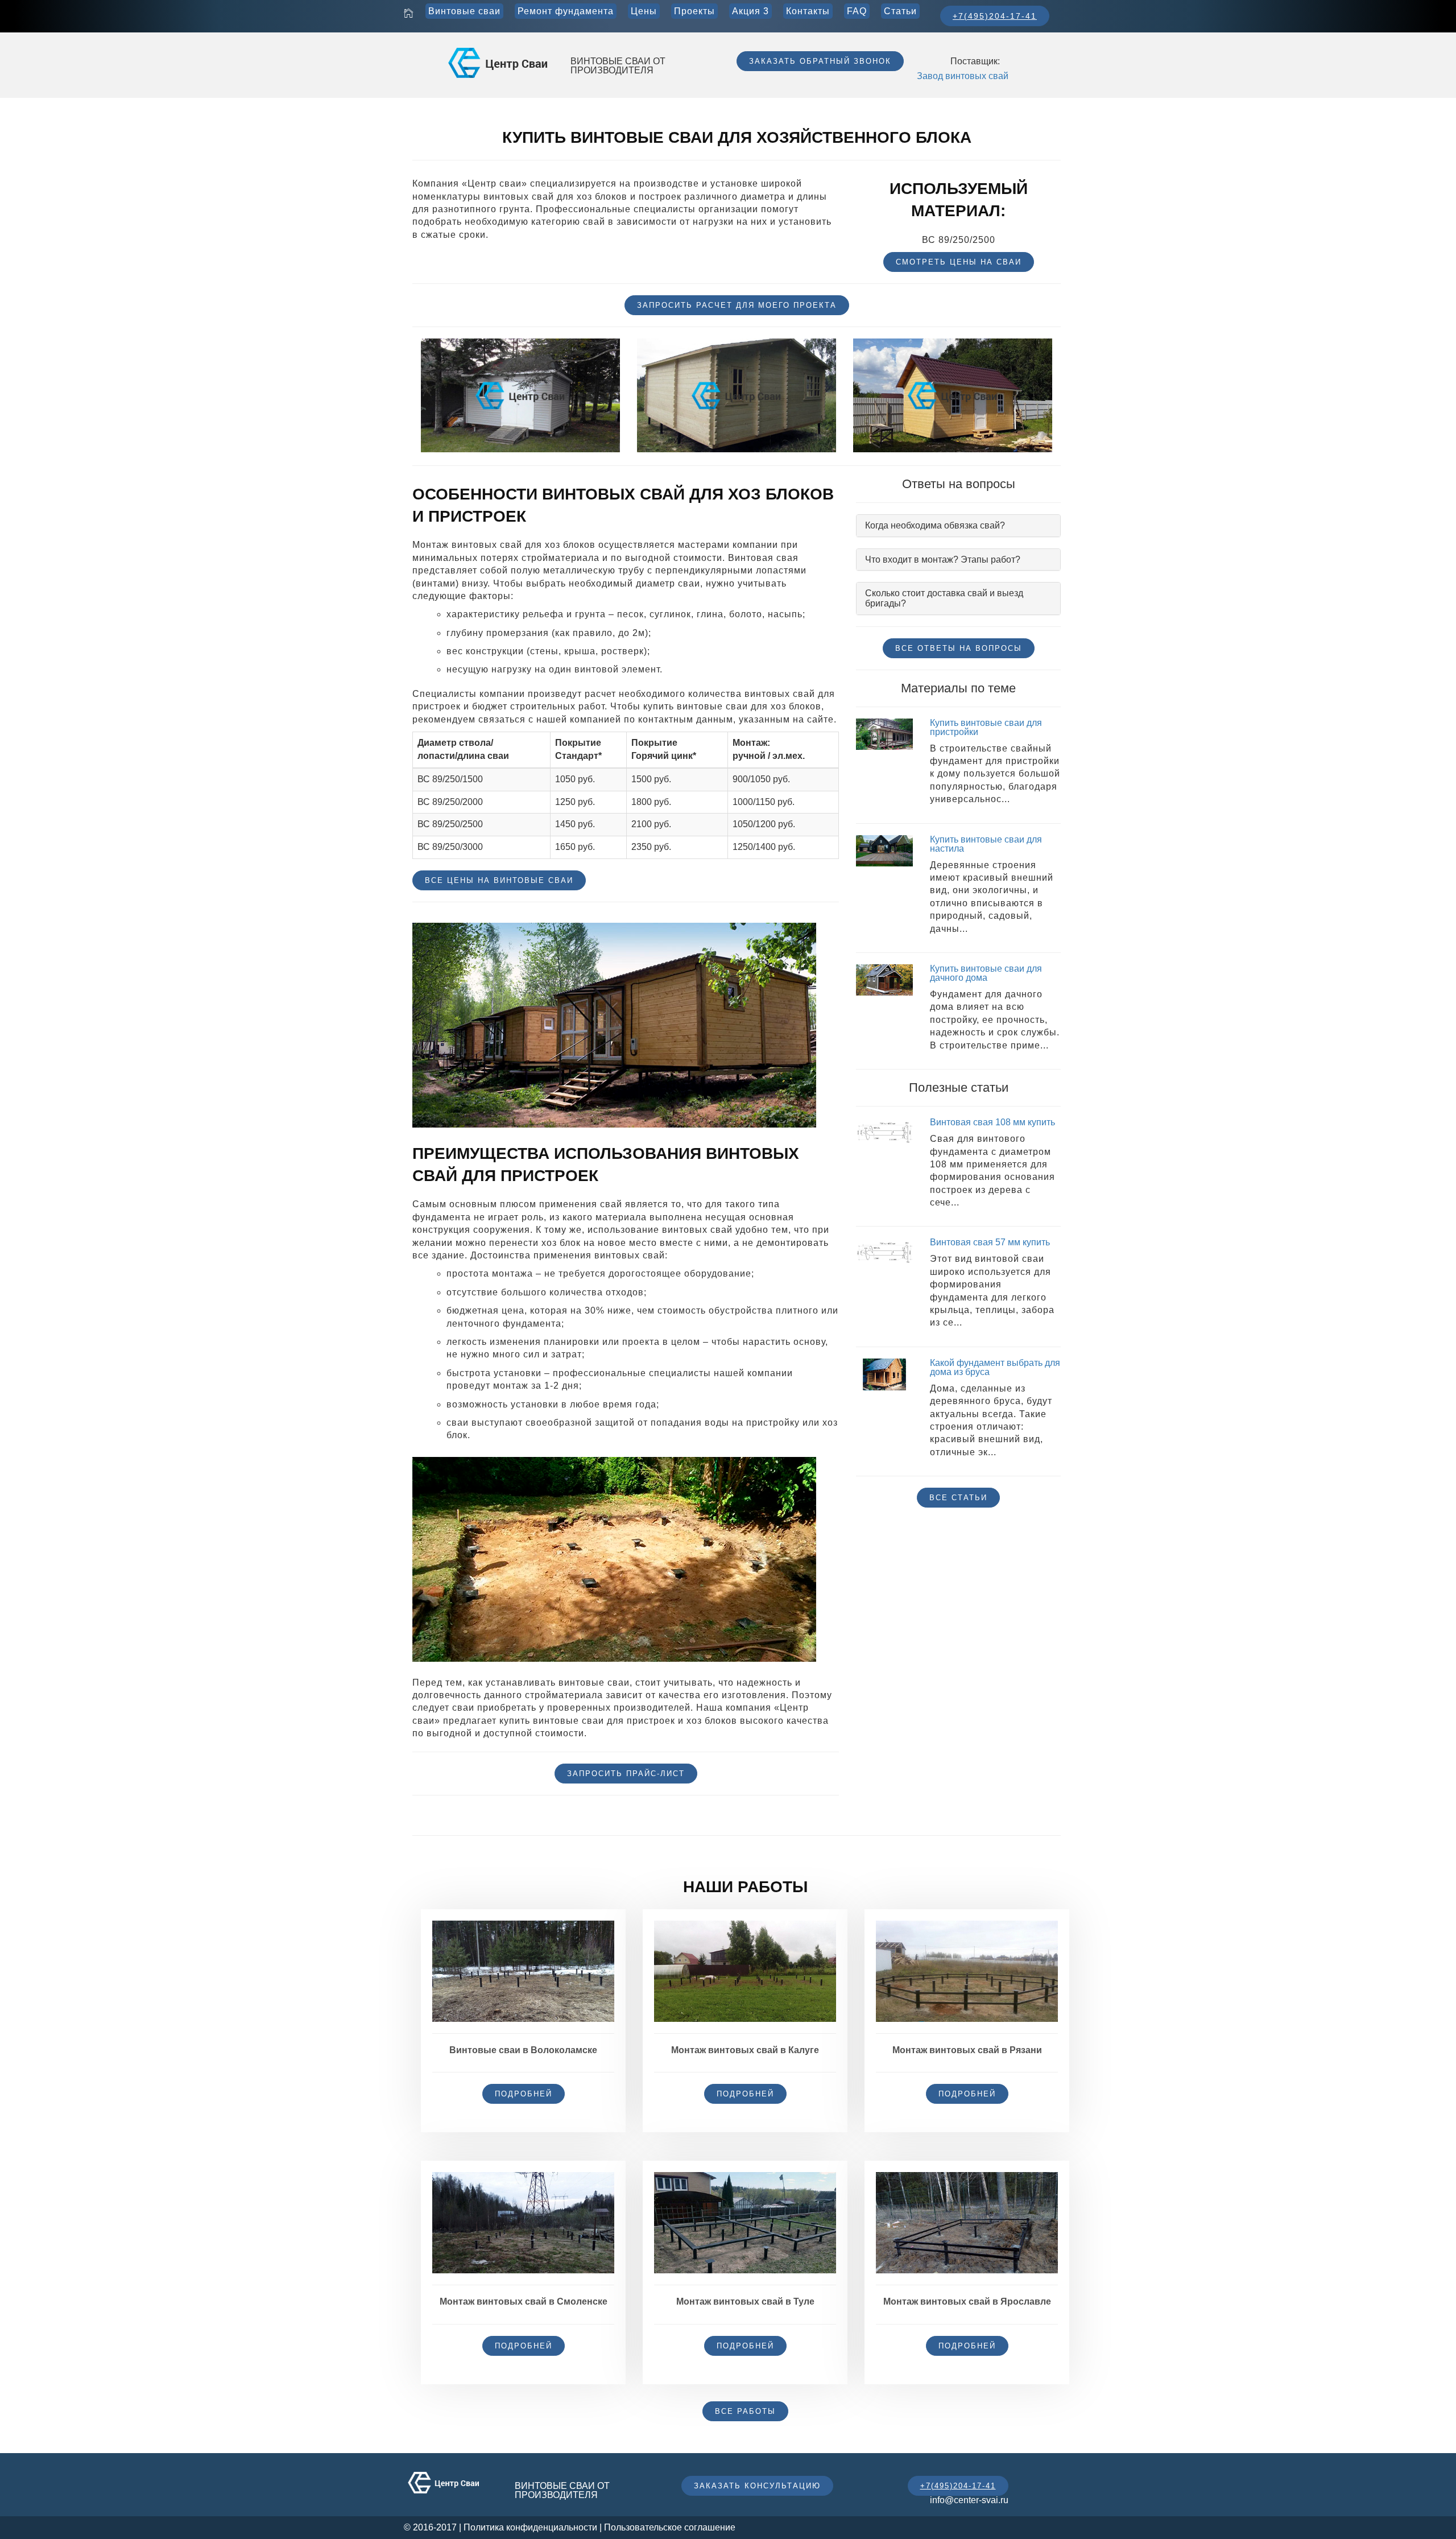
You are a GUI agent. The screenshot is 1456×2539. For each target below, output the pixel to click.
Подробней (524, 2094)
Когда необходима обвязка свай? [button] (935, 525)
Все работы (745, 2411)
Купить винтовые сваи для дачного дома (986, 973)
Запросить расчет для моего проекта (737, 305)
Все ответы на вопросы (959, 648)
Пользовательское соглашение (670, 2527)
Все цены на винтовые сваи (499, 880)
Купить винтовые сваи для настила (986, 844)
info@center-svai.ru (969, 2500)
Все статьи (958, 1498)
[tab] (958, 526)
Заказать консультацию (757, 2486)
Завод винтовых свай (963, 76)
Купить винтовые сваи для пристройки (986, 727)
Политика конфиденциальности (530, 2527)
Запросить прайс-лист (626, 1774)
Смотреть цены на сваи (959, 262)
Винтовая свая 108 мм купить (992, 1122)
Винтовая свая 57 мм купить (990, 1242)
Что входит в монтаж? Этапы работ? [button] (943, 560)
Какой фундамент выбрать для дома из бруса (995, 1367)
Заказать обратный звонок (820, 61)
